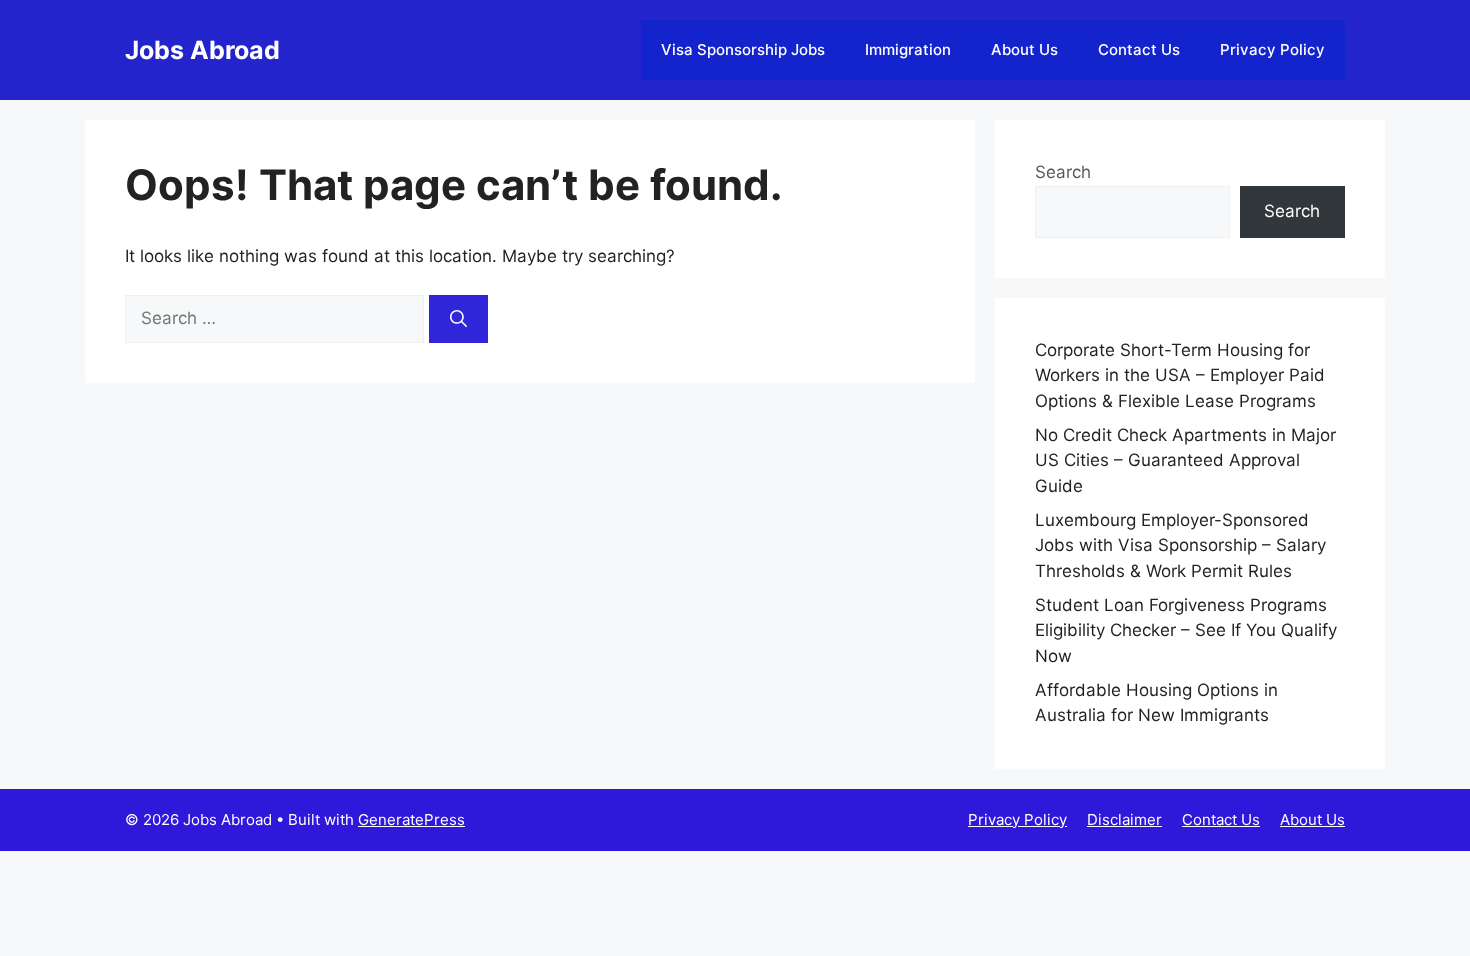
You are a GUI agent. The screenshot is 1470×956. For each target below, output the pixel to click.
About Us (1024, 49)
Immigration (908, 49)
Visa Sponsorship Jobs (743, 49)
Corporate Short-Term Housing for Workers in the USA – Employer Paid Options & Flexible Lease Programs (1180, 375)
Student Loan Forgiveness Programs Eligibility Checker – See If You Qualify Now (1186, 630)
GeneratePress (411, 819)
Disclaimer (1124, 819)
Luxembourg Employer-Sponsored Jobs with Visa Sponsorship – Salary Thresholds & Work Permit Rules (1180, 545)
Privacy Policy (1272, 49)
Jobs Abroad (202, 50)
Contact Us (1139, 49)
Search (1063, 172)
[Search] (458, 319)
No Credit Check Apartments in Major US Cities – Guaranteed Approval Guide (1185, 460)
